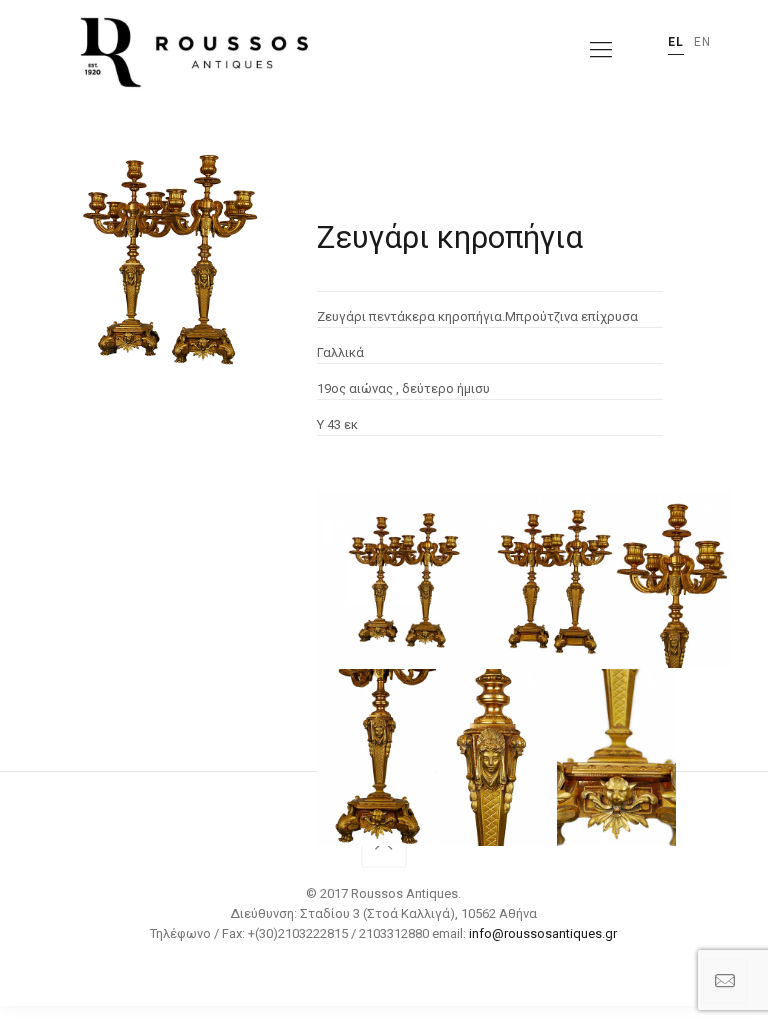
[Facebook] (383, 963)
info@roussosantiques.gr (543, 933)
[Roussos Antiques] (191, 50)
